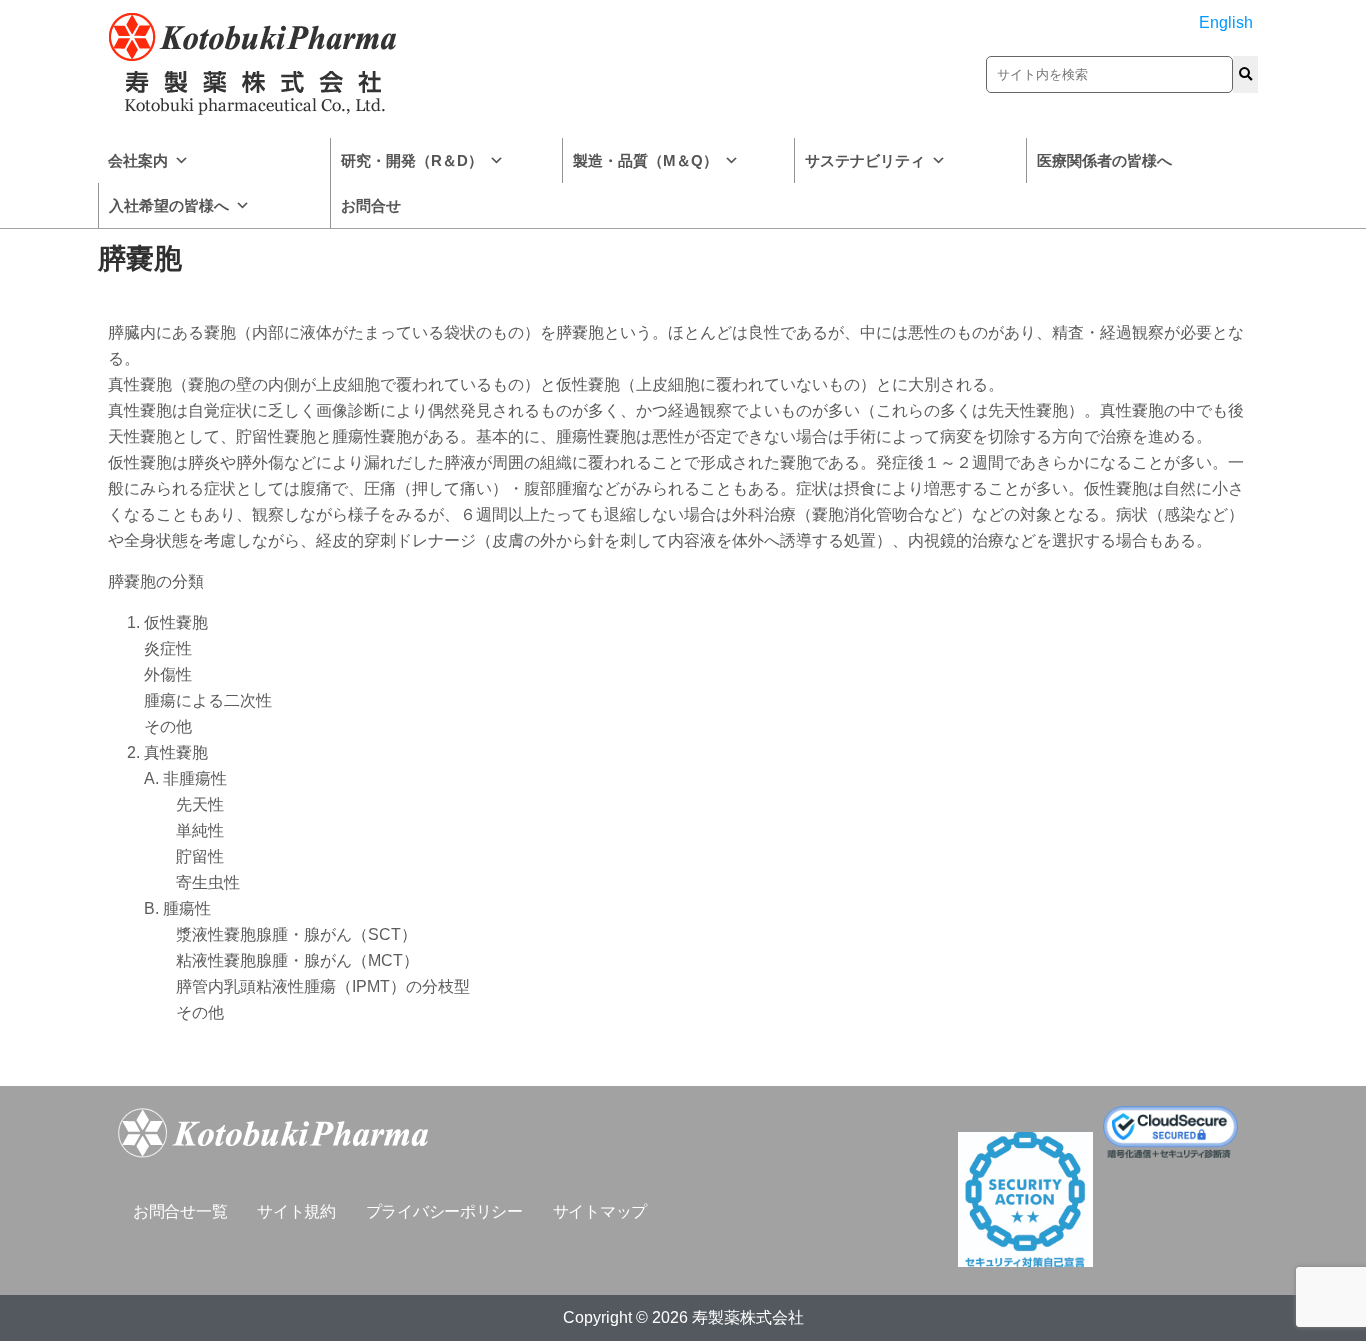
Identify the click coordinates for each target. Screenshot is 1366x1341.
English (1226, 22)
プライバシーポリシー (444, 1211)
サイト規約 (296, 1211)
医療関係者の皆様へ (1104, 160)
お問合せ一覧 (180, 1211)
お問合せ (371, 205)
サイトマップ (600, 1211)
